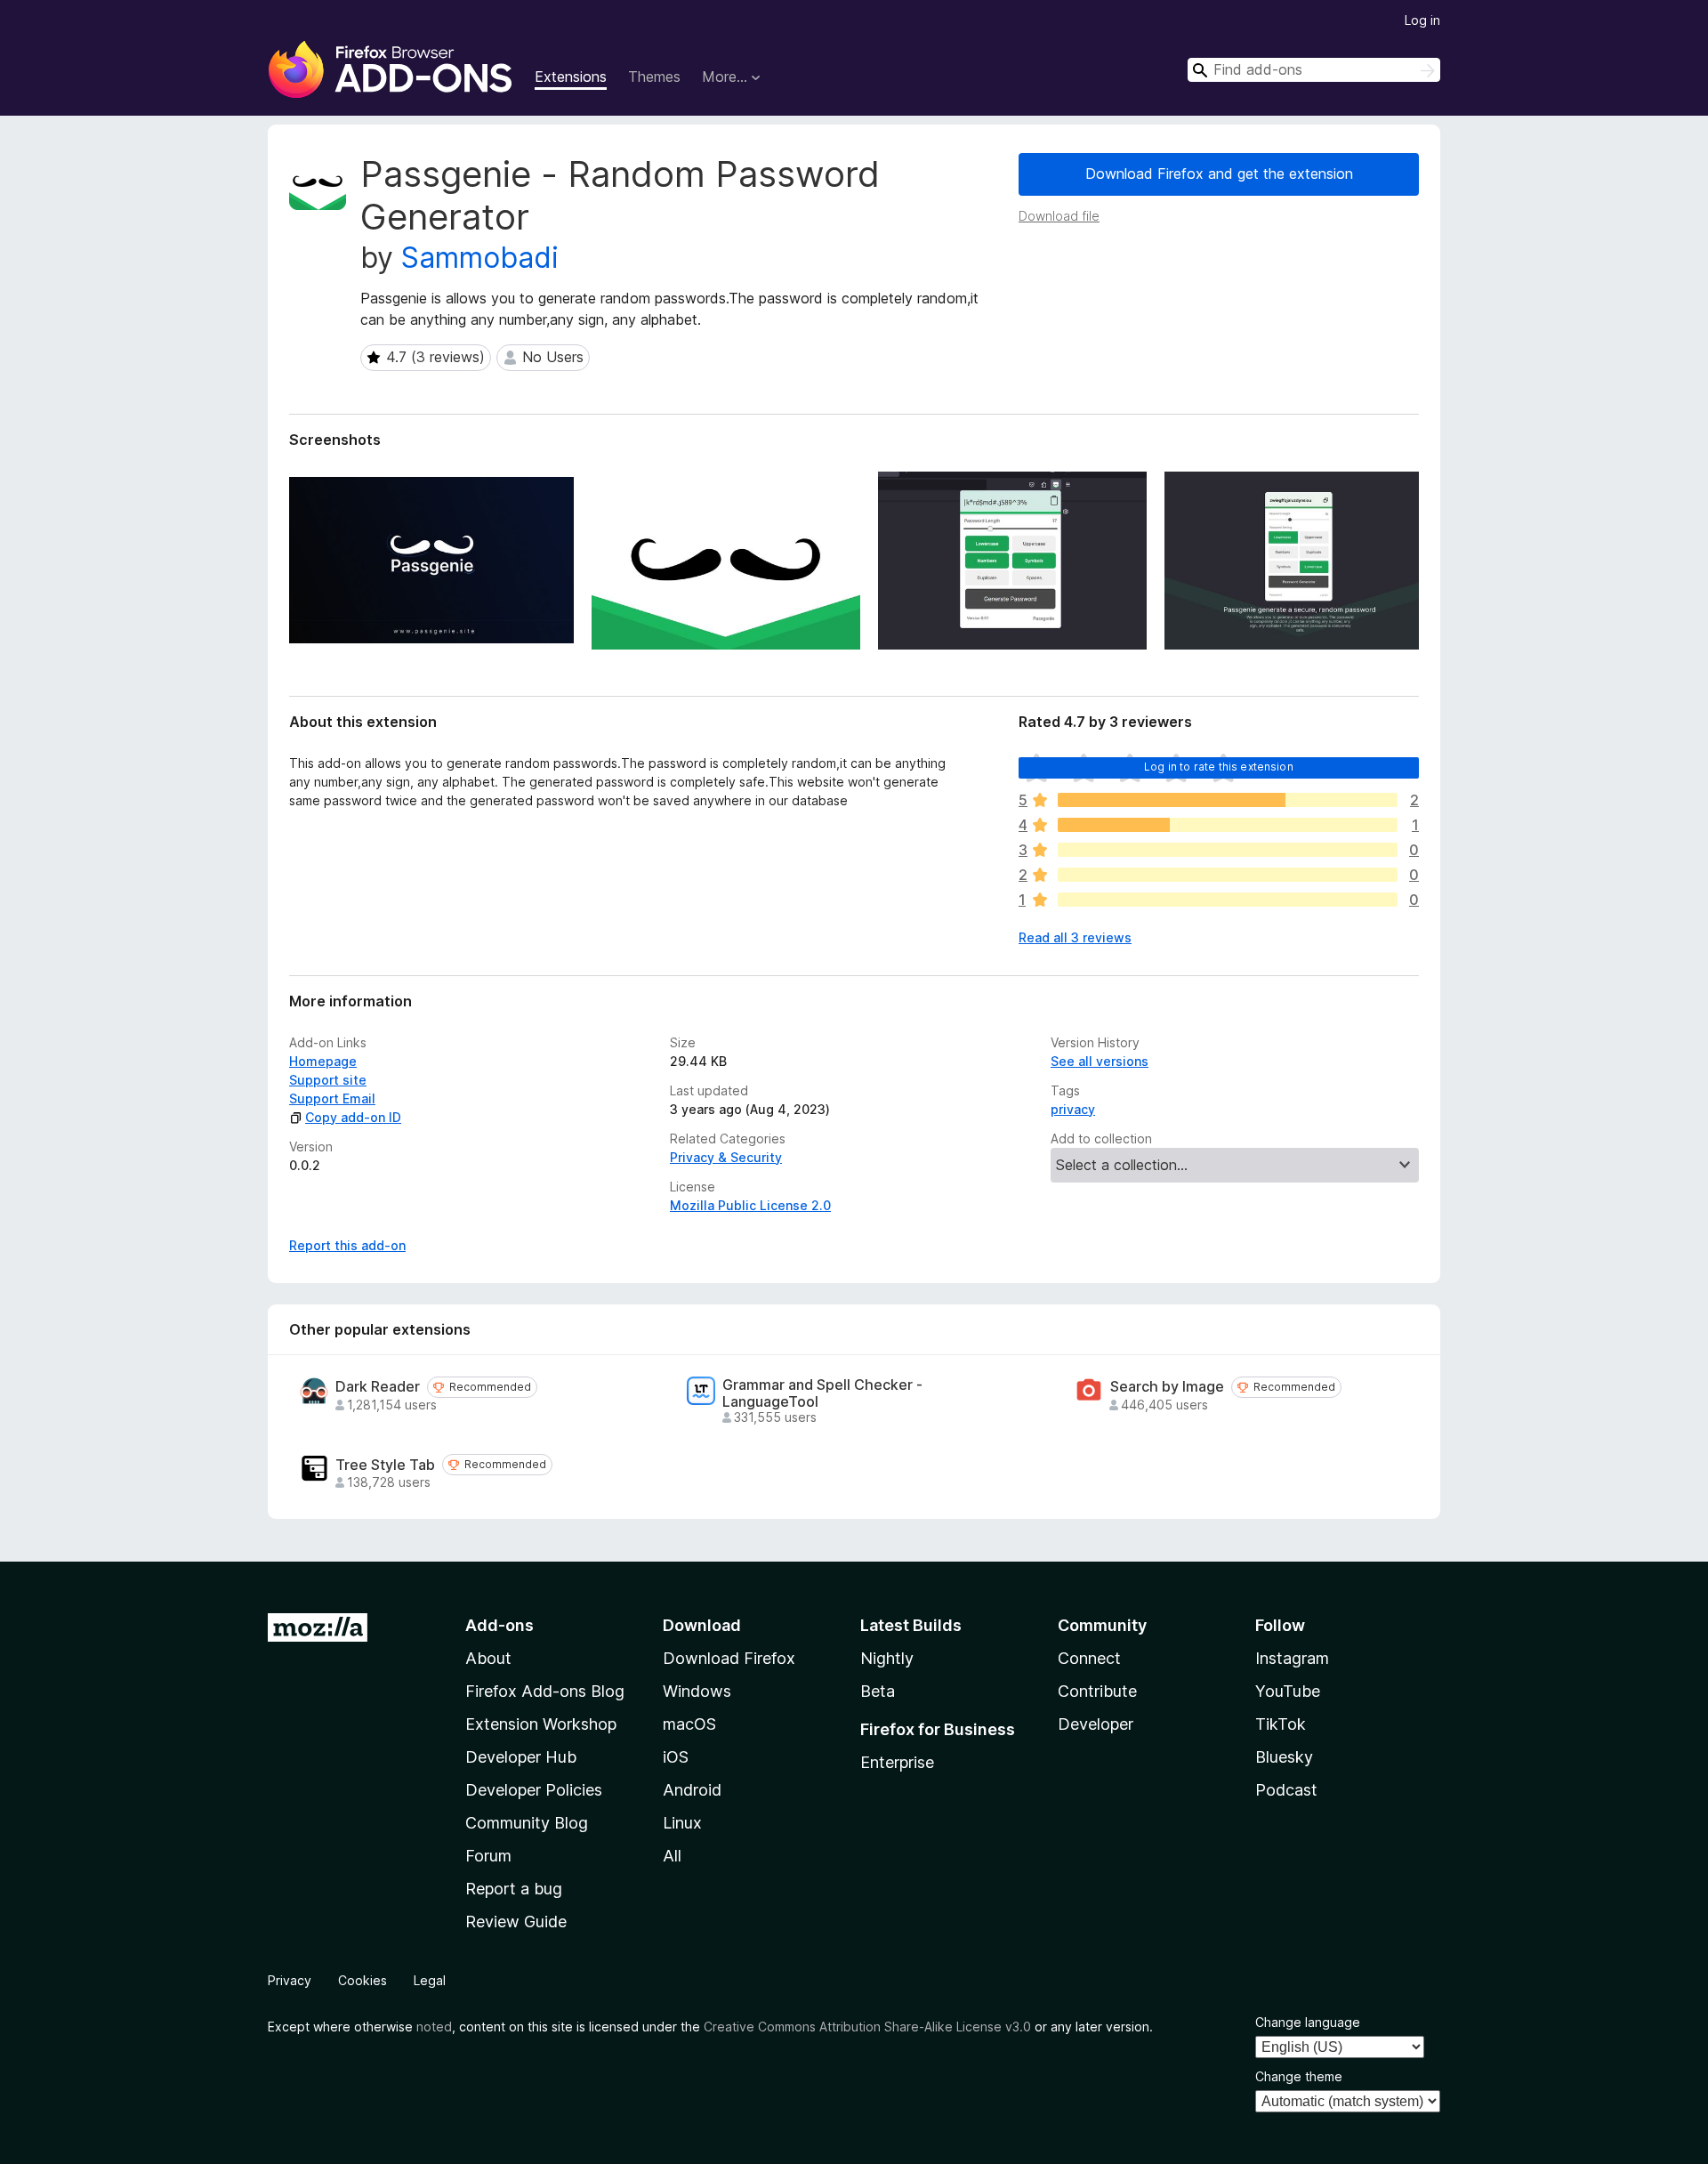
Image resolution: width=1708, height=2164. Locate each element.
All (672, 1856)
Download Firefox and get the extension (1219, 174)
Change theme (1299, 2076)
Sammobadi (480, 258)
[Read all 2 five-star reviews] (1228, 800)
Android (692, 1790)
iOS (676, 1757)
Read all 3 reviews (1075, 937)
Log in (1422, 20)
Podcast (1286, 1790)
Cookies (363, 1980)
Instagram (1292, 1658)
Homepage (323, 1061)
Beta (878, 1691)
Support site (328, 1080)
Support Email (332, 1098)
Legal (430, 1980)
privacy (1073, 1109)
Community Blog (527, 1823)
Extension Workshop (541, 1724)
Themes (654, 77)
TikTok (1281, 1724)
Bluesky (1284, 1757)
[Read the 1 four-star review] (1228, 825)
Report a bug (514, 1889)
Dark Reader (378, 1387)
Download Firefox (729, 1658)
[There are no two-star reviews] (1228, 875)
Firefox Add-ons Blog (545, 1691)
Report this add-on (347, 1245)
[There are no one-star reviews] (1228, 900)
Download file (1059, 216)
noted (434, 2027)
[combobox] (1314, 70)
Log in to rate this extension (1219, 767)
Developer (1096, 1724)
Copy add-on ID (353, 1117)
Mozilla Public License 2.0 (750, 1205)
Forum (488, 1856)
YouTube (1288, 1691)
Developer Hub (521, 1757)
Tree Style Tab (385, 1465)
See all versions (1100, 1061)
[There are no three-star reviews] (1228, 850)
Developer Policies (534, 1790)
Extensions (571, 77)
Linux (682, 1823)
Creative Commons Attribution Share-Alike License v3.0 (867, 2027)
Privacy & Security (726, 1157)
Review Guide (516, 1922)
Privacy (290, 1980)
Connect (1089, 1658)
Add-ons (500, 1625)
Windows (697, 1691)
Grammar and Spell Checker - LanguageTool (822, 1393)
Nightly (887, 1658)
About (488, 1658)
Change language (1308, 2022)
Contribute (1097, 1691)
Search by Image (1167, 1387)
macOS (689, 1724)
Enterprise (897, 1762)
